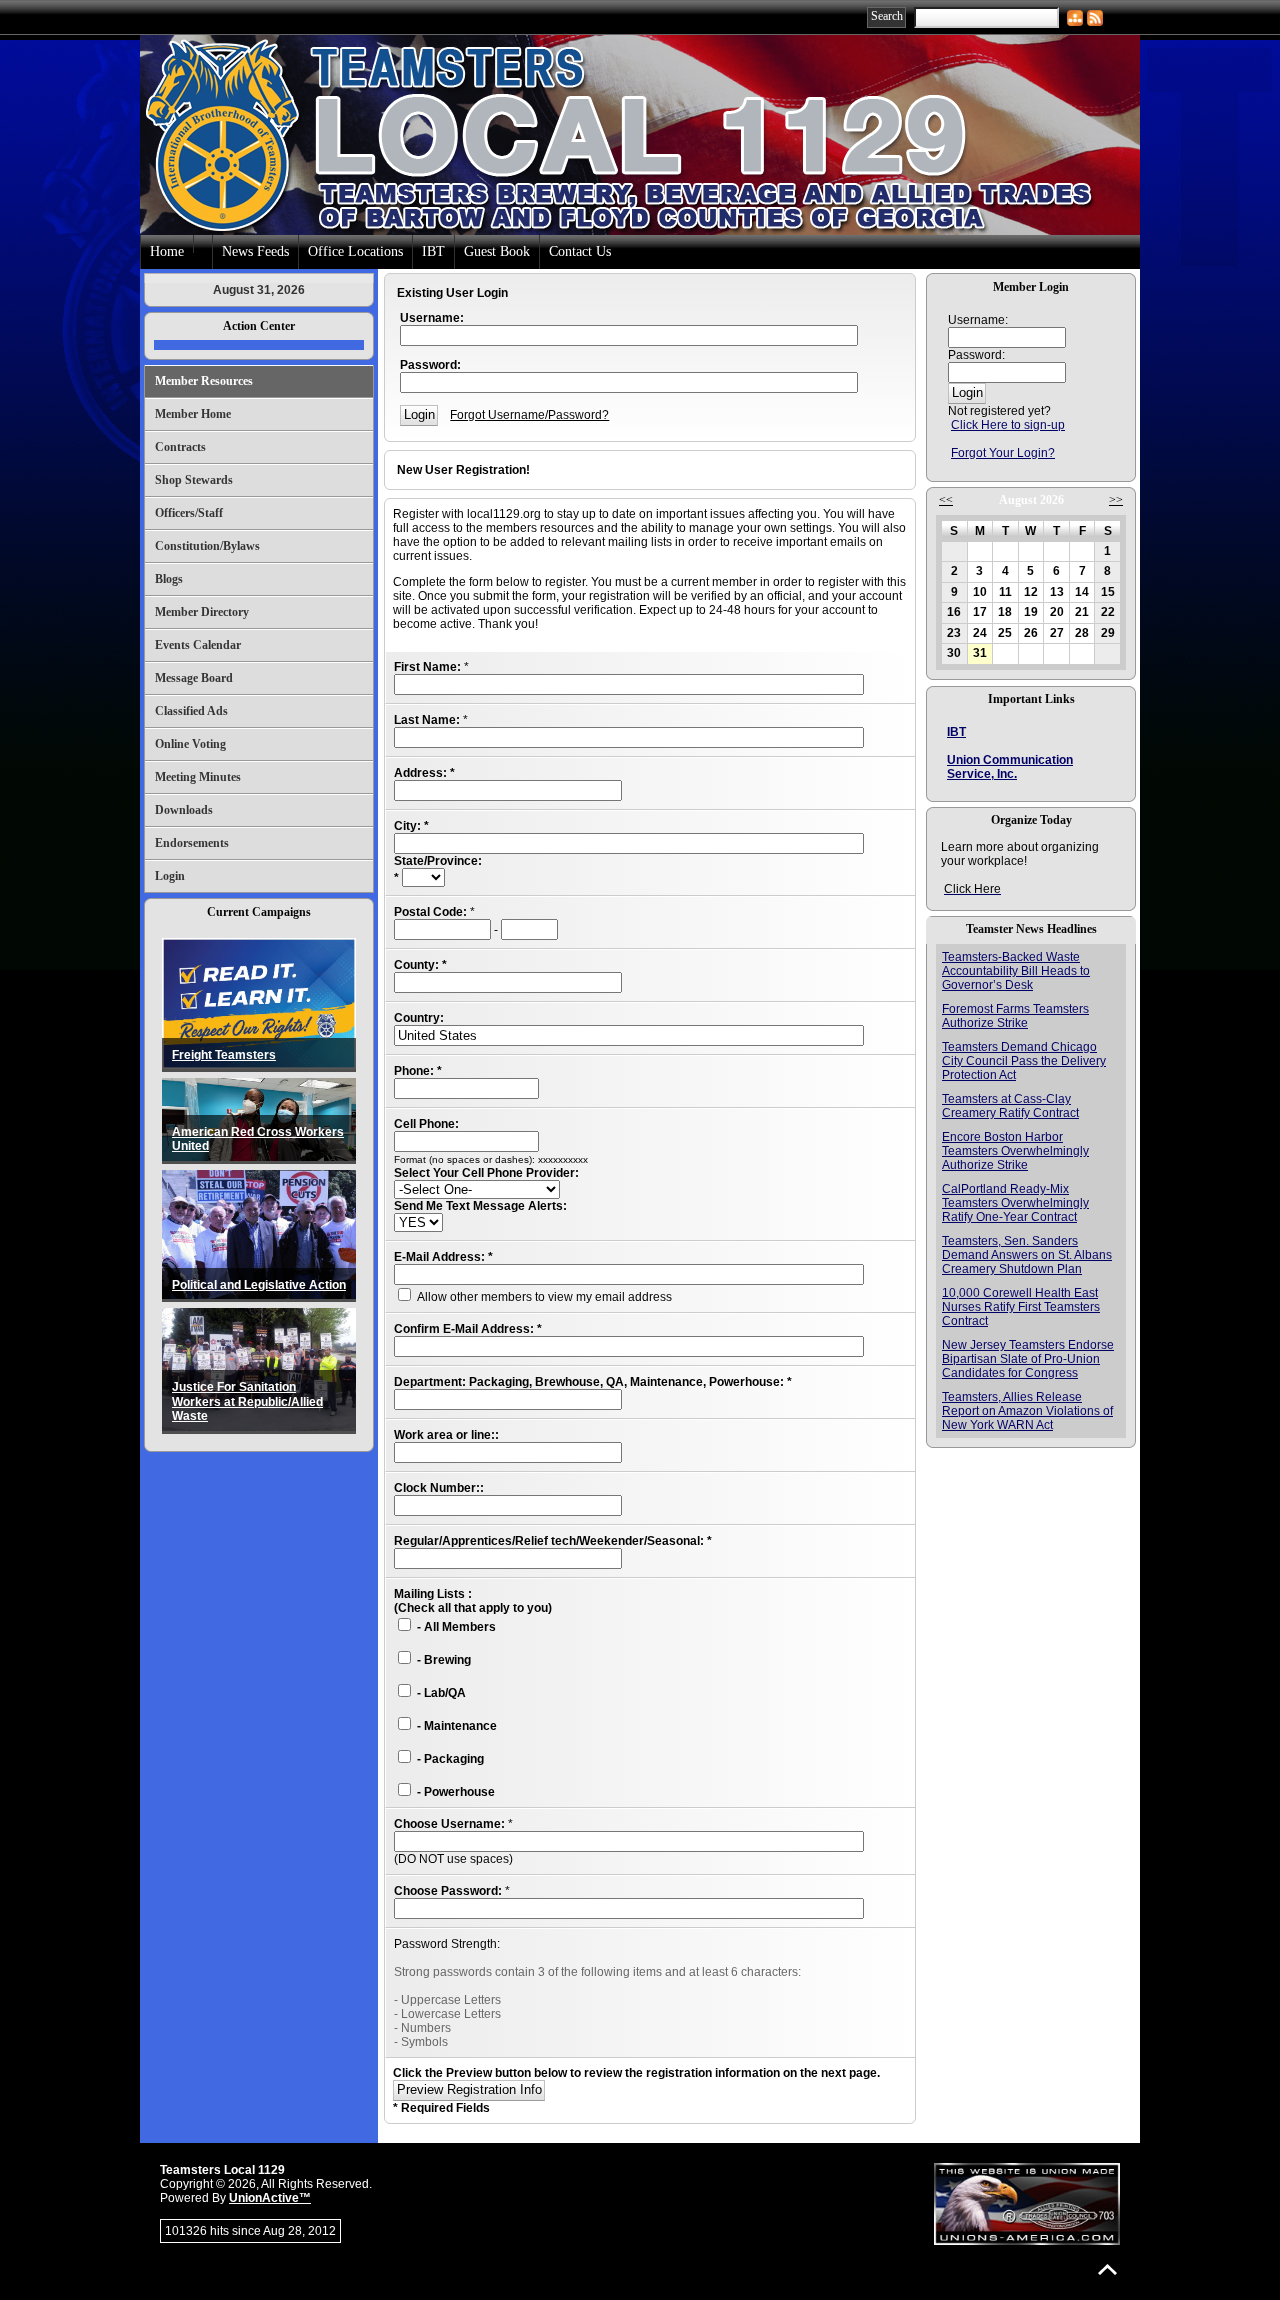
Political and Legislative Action (259, 1285)
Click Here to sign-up (1008, 425)
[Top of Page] (1107, 2269)
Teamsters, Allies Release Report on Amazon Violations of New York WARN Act (1027, 1411)
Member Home (193, 414)
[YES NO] (418, 1223)
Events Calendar (198, 645)
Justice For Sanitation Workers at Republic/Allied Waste (247, 1401)
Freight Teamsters (224, 1055)
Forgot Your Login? (1003, 453)
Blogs (169, 579)
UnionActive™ (270, 2198)
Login (170, 876)
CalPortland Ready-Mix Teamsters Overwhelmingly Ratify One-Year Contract (1015, 1203)
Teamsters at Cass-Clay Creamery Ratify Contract (1010, 1106)
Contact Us (580, 251)
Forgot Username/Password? (529, 415)
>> (1116, 500)
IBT (433, 251)
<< (946, 500)
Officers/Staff (189, 513)
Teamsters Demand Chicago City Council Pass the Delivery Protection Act (1024, 1061)
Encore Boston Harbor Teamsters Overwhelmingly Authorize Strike (1015, 1151)
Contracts (180, 447)
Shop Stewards (194, 480)
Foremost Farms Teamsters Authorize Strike (1015, 1016)
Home (167, 251)
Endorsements (192, 843)
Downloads (184, 810)
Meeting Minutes (198, 777)
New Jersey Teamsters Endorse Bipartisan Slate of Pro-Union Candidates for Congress (1028, 1359)
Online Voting (190, 744)
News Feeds (255, 251)
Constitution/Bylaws (207, 546)
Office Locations (355, 251)
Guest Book (497, 251)
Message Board (194, 678)
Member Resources (204, 381)
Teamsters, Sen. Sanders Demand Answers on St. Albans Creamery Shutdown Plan (1027, 1255)
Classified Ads (191, 711)
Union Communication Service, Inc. (1010, 767)
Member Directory (202, 612)
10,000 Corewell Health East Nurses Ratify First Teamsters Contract (1021, 1307)
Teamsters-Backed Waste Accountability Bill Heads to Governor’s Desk (1016, 971)
